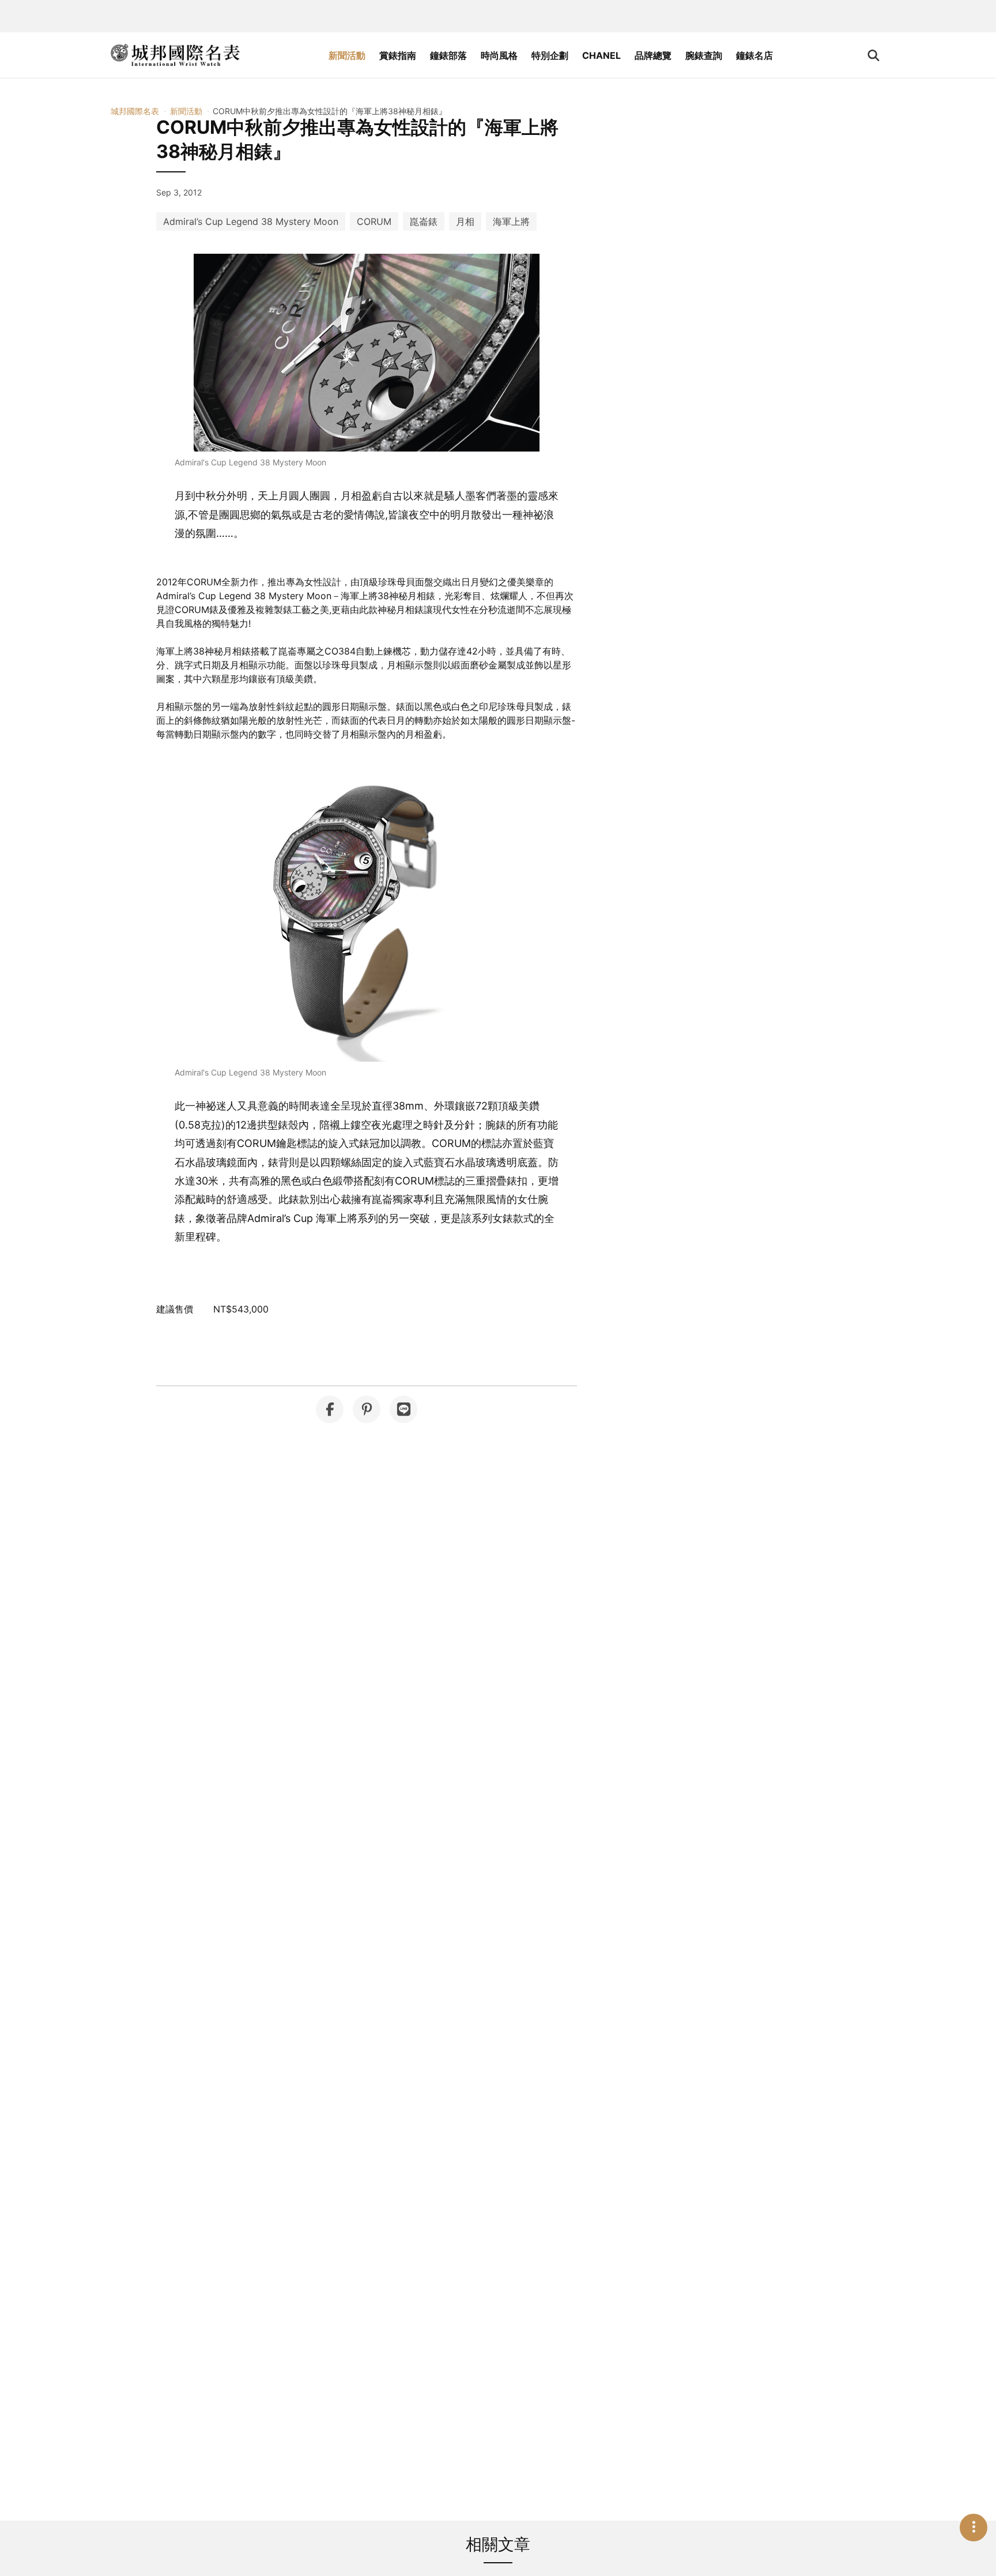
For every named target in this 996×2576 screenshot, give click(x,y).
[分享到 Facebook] (330, 1409)
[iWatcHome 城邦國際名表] (175, 55)
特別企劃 (550, 55)
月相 (465, 221)
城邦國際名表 (135, 111)
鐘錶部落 (448, 55)
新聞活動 (347, 55)
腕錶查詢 (704, 55)
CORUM (374, 221)
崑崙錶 (424, 221)
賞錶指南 (398, 55)
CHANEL (601, 55)
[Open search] (874, 55)
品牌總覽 (653, 55)
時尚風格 (499, 55)
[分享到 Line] (403, 1409)
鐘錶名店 (754, 55)
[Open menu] (974, 2528)
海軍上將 (511, 221)
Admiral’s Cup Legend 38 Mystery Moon (251, 221)
